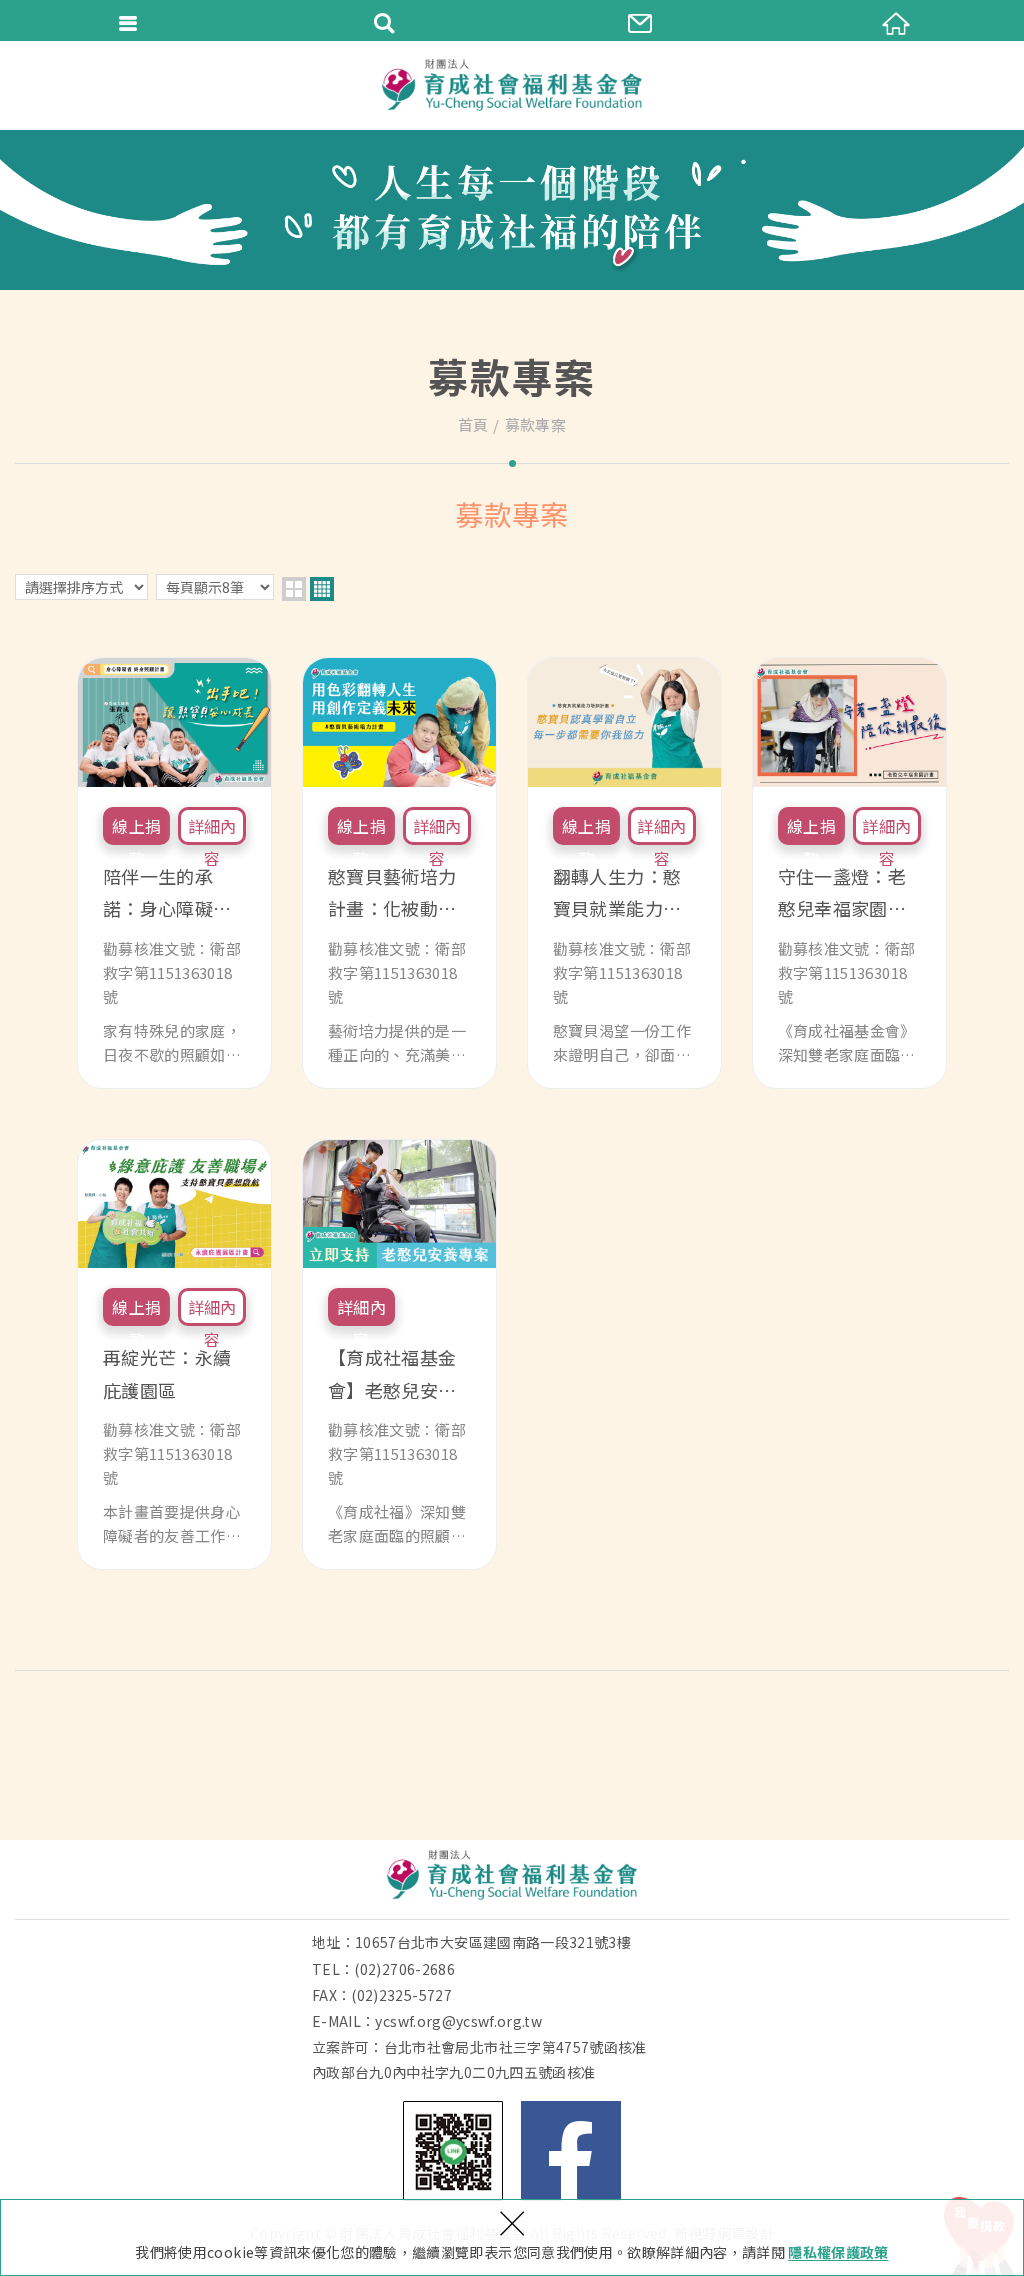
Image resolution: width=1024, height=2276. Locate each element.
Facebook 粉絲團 (571, 2151)
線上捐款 (136, 829)
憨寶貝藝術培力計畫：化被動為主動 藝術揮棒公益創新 (399, 873)
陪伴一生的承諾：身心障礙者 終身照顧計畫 (174, 873)
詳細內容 (212, 829)
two (294, 589)
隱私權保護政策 (838, 2252)
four (322, 589)
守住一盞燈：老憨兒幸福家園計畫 (849, 873)
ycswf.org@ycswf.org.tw (458, 2021)
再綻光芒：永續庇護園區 (174, 1355)
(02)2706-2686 (404, 1969)
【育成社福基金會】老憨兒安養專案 (399, 1355)
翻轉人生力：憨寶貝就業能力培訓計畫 (624, 873)
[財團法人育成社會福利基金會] (512, 85)
